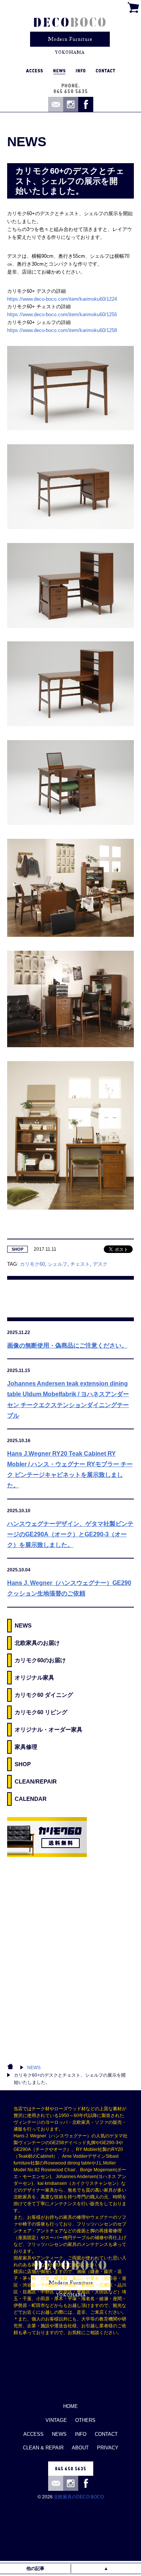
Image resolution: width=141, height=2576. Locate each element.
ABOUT (80, 2448)
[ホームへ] (70, 32)
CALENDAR (31, 1799)
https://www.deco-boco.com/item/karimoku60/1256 (62, 314)
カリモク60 (32, 1264)
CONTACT (106, 2434)
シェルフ (58, 1264)
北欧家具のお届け (37, 1643)
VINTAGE (56, 2420)
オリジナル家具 (34, 1677)
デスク (100, 1264)
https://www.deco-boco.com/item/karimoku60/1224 (62, 299)
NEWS (23, 1625)
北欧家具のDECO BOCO (79, 2497)
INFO (81, 2434)
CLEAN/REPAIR (36, 1781)
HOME (70, 2406)
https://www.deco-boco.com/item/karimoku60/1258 (62, 330)
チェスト (80, 1264)
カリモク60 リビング (41, 1712)
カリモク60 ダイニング (44, 1695)
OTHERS (85, 2420)
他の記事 (35, 2568)
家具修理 (26, 1747)
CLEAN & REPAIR (43, 2448)
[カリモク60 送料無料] (47, 1837)
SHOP (17, 1249)
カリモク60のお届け (40, 1660)
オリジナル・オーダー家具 (49, 1729)
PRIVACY (108, 2448)
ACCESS (33, 2434)
